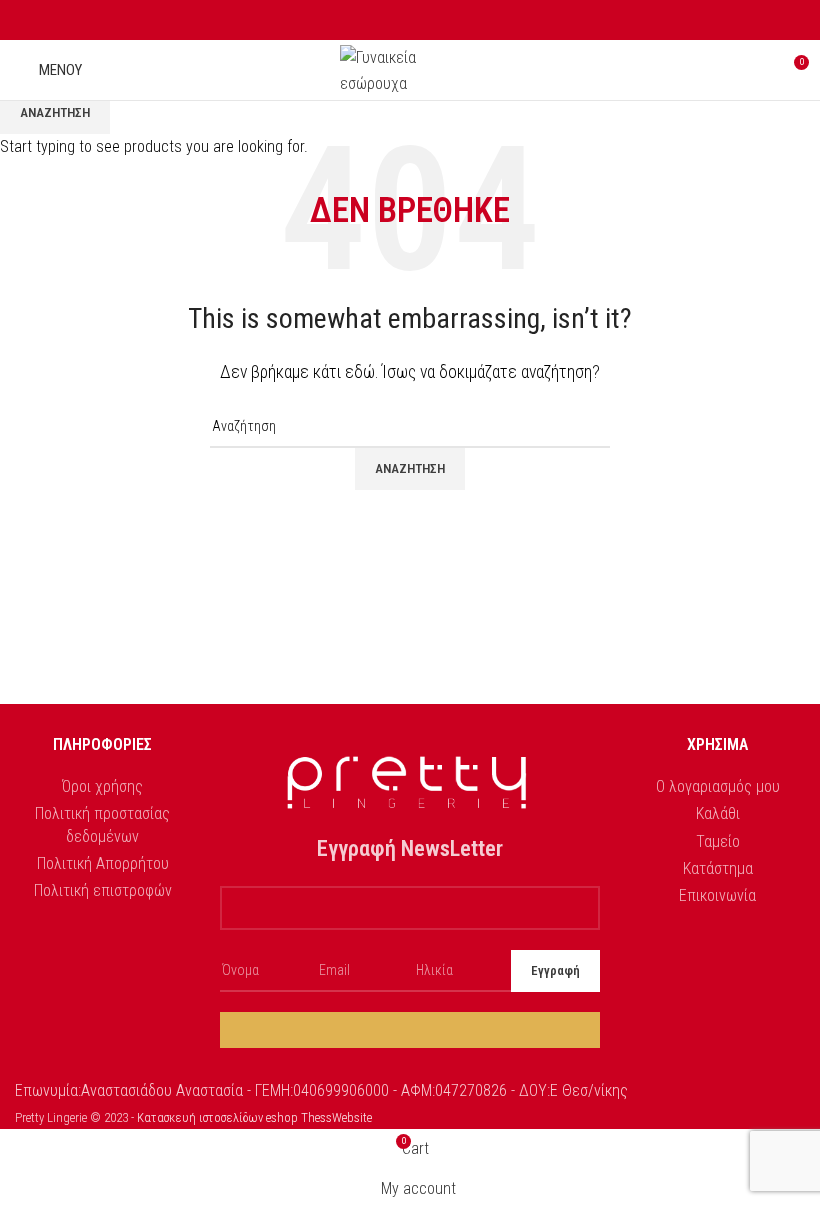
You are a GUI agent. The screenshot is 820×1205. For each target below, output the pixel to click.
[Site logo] (410, 68)
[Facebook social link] (387, 20)
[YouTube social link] (433, 20)
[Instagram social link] (410, 20)
